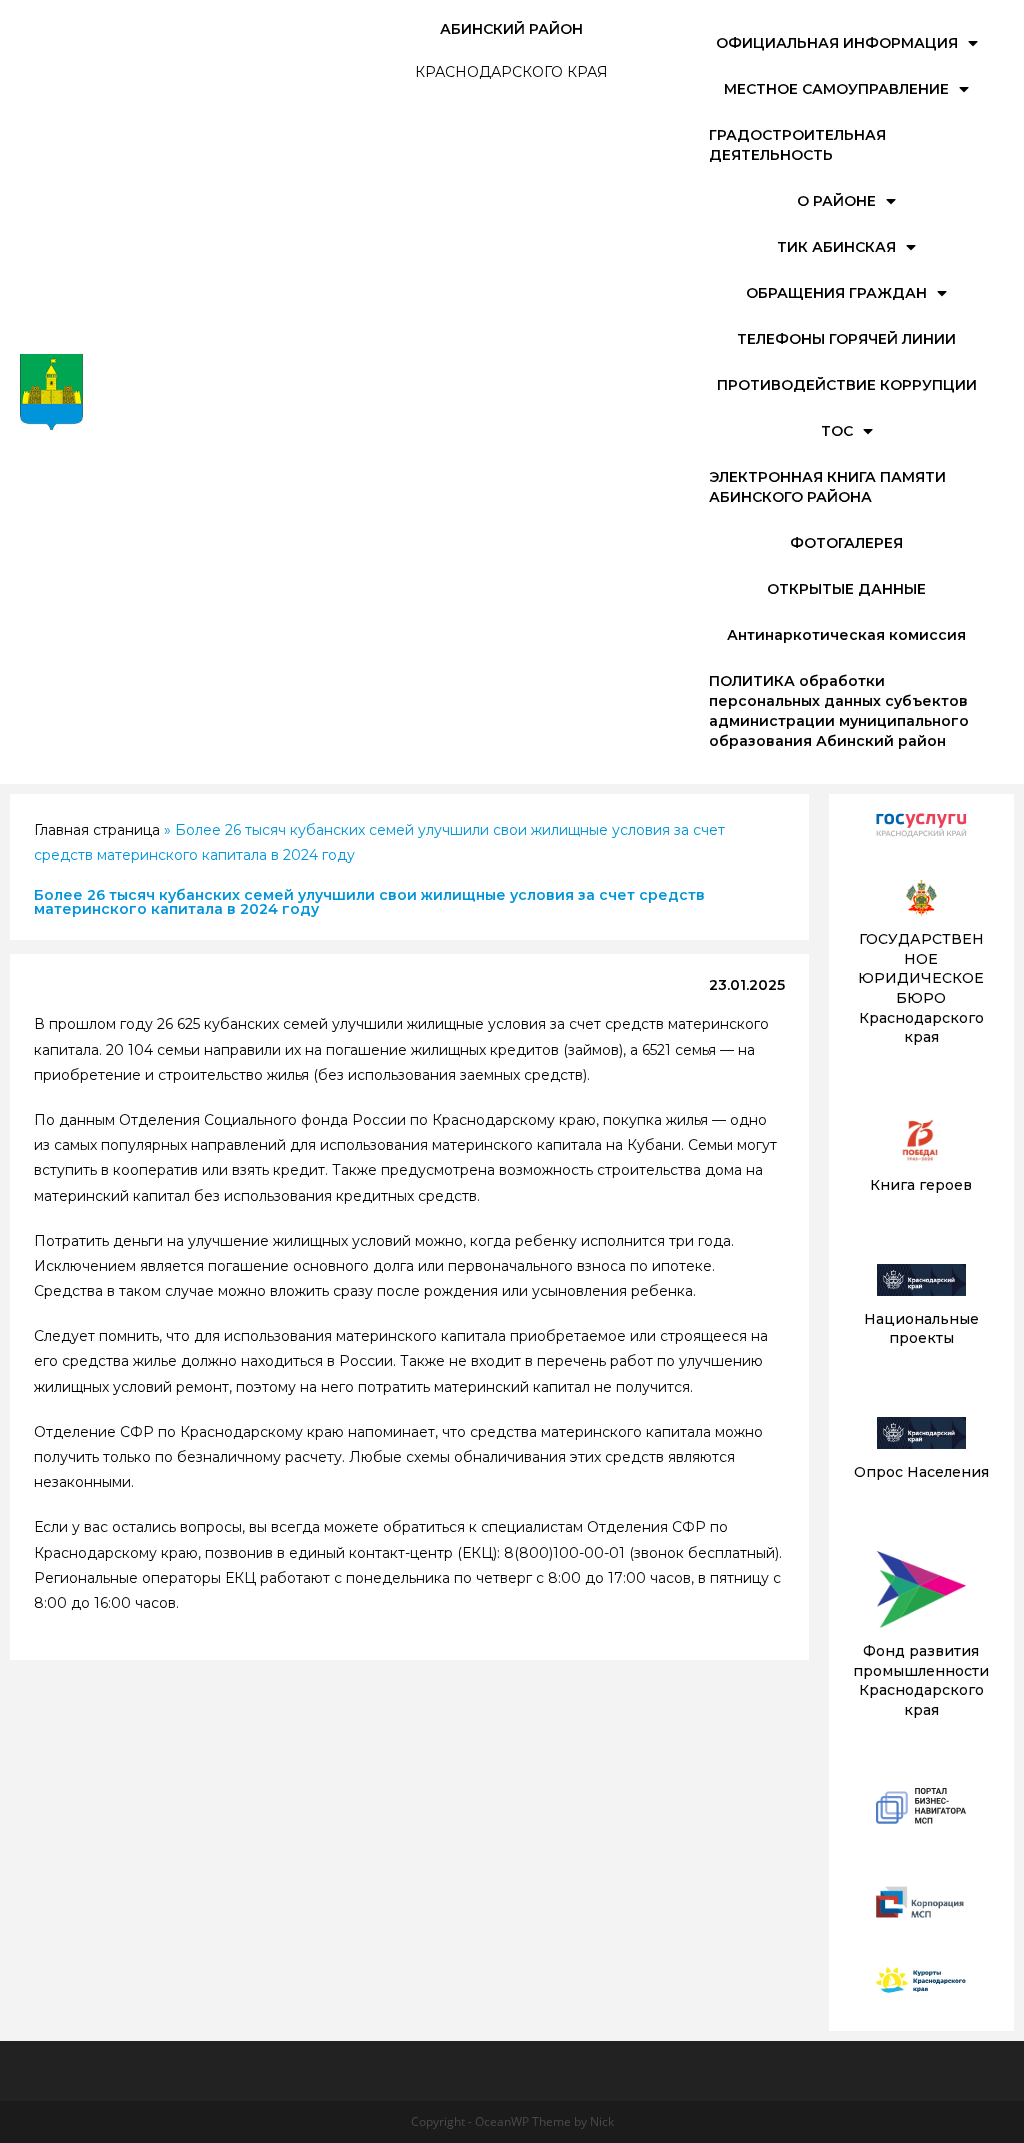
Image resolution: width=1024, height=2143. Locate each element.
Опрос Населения (921, 1472)
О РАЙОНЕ (836, 201)
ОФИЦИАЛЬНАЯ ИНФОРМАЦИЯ (837, 43)
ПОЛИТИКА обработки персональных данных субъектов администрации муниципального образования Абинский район (839, 711)
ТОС (837, 431)
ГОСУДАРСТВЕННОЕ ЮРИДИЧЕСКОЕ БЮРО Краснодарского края (921, 988)
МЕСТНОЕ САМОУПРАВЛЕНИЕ (836, 89)
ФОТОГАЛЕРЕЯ (846, 543)
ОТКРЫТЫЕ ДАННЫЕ (846, 589)
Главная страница (97, 830)
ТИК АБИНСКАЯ (836, 247)
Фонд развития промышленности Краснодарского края (921, 1680)
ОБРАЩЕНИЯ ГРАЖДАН (836, 293)
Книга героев (921, 1185)
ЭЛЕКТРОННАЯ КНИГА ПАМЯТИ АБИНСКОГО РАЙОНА (827, 487)
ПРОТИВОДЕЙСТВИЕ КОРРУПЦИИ (847, 385)
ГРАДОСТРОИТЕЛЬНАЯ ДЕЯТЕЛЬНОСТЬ (797, 145)
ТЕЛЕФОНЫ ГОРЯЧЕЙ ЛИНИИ (846, 339)
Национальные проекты (921, 1329)
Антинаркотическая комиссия (846, 635)
